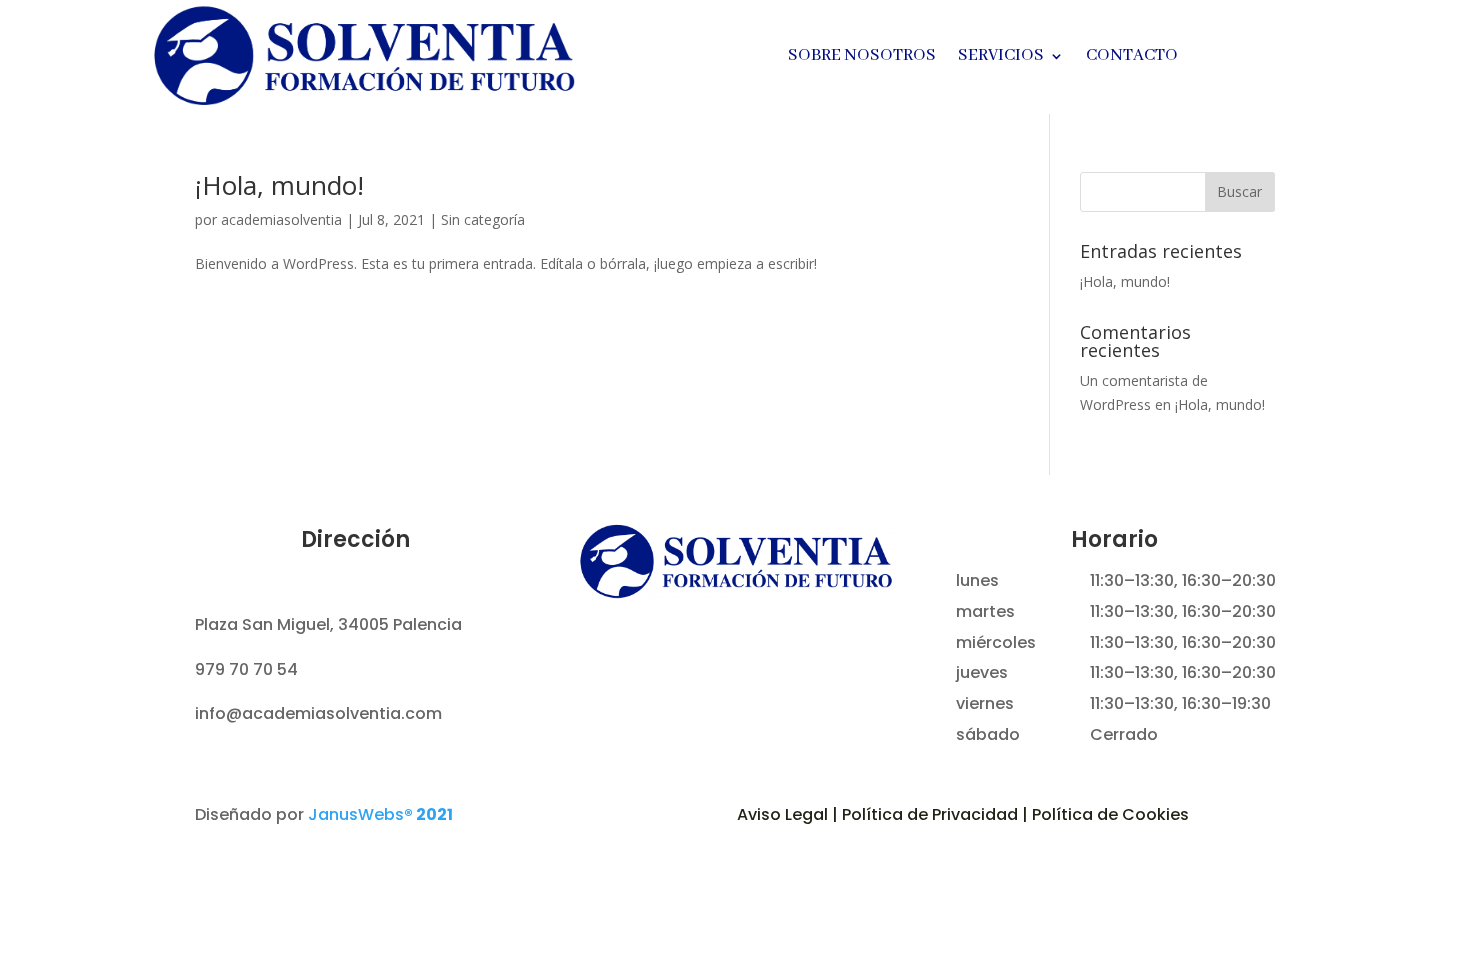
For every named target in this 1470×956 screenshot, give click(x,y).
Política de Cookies (1110, 814)
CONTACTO (1132, 57)
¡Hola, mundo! (279, 185)
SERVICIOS (1001, 57)
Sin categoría (483, 219)
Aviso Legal (782, 814)
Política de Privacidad (930, 814)
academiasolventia (281, 219)
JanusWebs (380, 814)
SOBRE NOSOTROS (862, 57)
